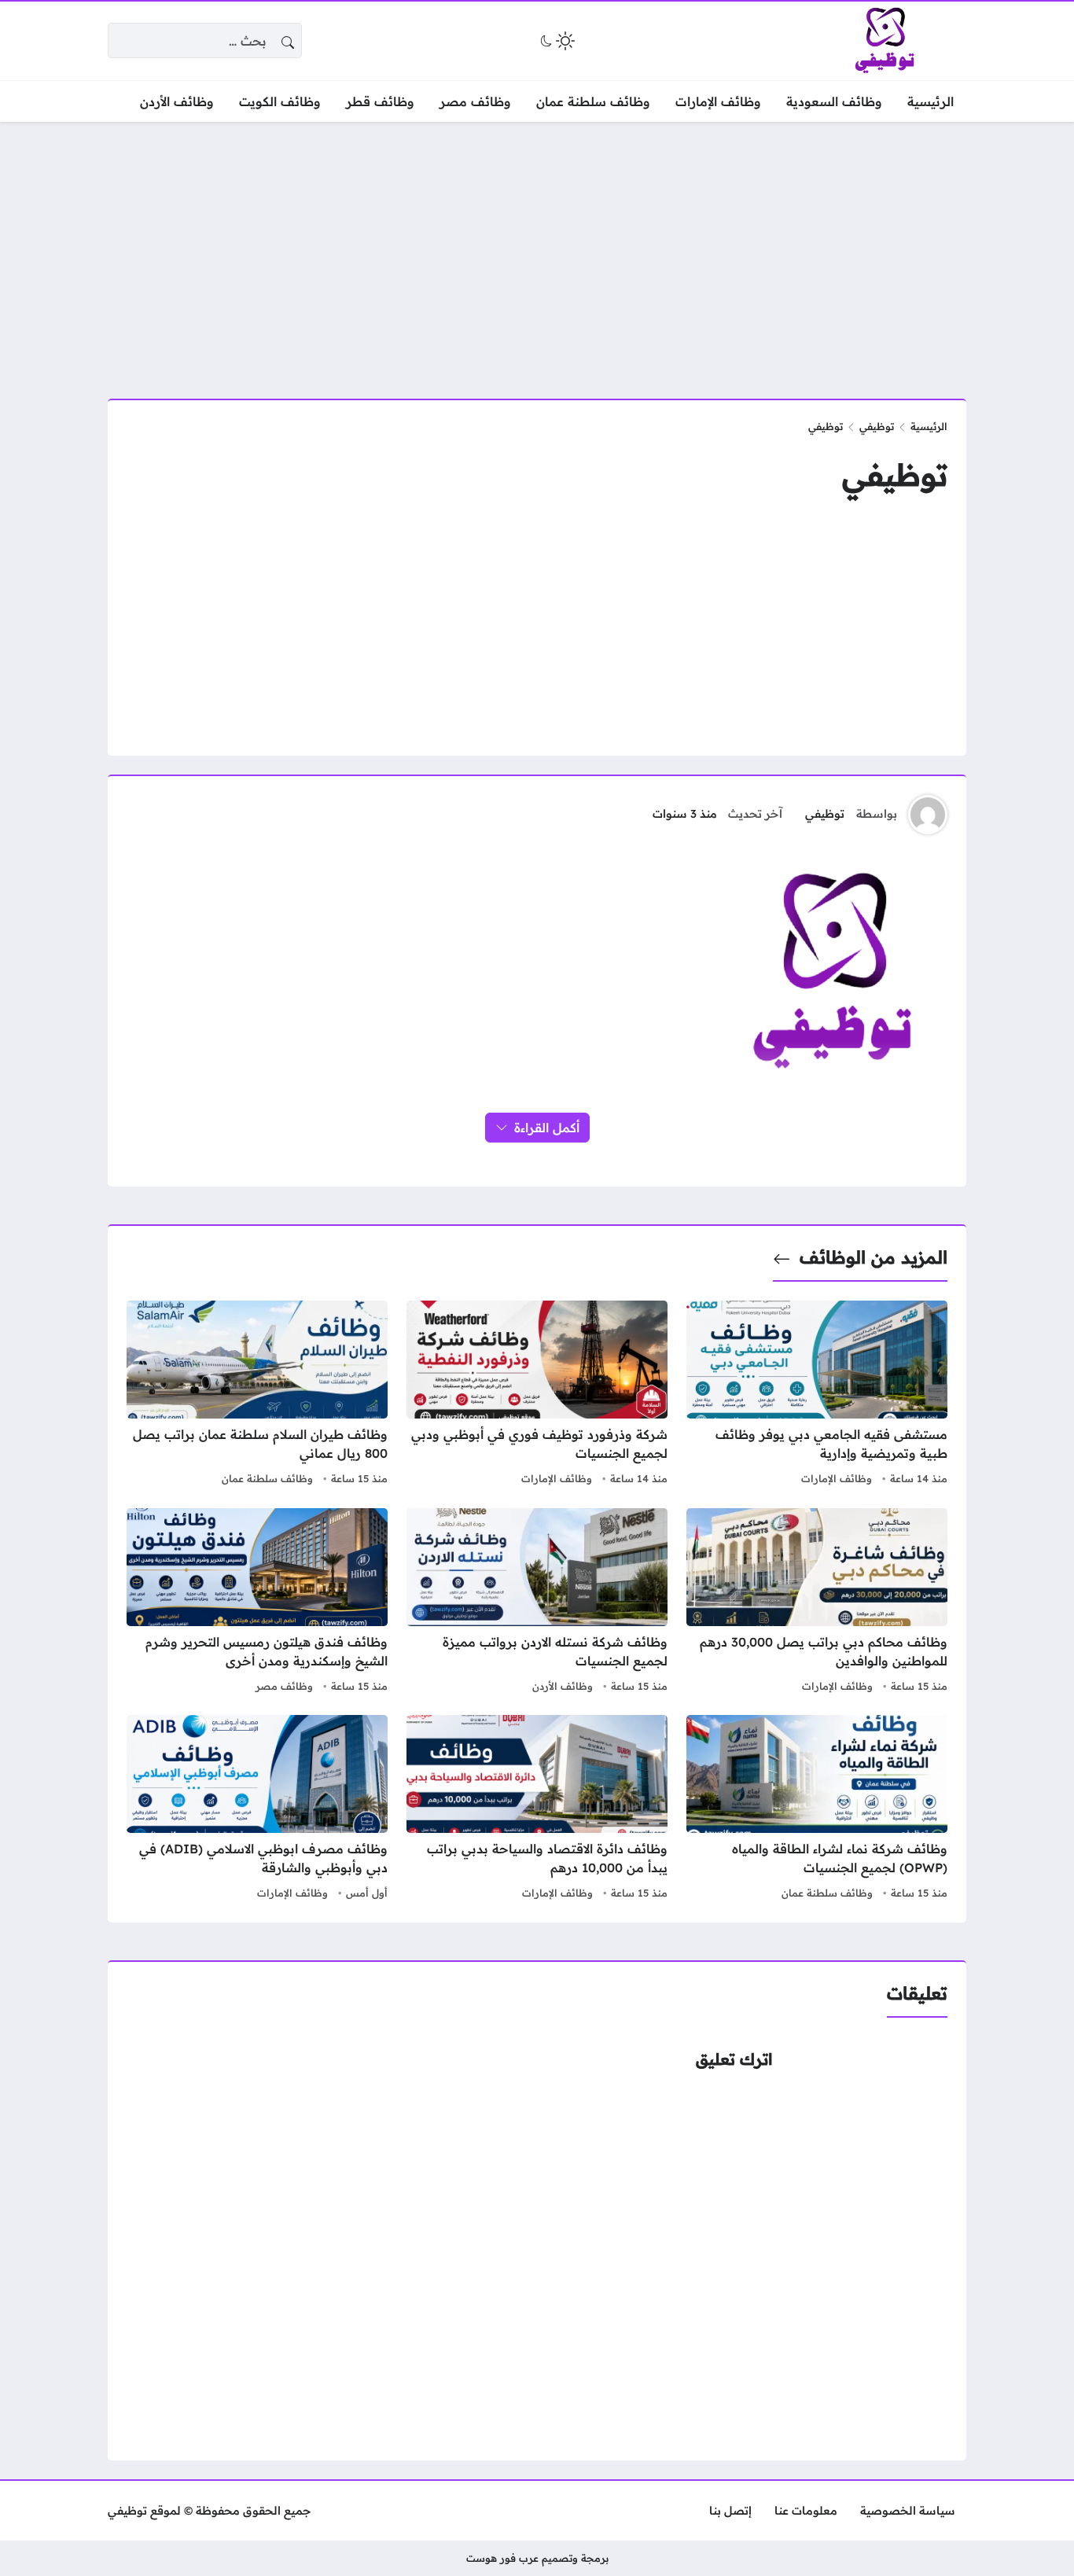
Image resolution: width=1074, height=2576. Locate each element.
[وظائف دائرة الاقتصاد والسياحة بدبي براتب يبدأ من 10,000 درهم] (537, 1809)
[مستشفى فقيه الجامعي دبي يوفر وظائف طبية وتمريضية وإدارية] (817, 1395)
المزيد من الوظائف (874, 1257)
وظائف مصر (284, 1686)
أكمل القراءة (547, 1128)
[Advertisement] (537, 251)
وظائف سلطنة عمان (267, 1478)
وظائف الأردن (563, 1686)
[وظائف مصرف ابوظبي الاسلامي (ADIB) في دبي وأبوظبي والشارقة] (257, 1809)
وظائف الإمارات (837, 1478)
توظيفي (877, 426)
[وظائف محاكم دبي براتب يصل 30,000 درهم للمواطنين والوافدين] (817, 1603)
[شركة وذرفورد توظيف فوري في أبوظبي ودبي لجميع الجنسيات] (537, 1395)
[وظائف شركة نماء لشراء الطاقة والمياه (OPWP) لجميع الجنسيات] (817, 1809)
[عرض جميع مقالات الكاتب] (928, 815)
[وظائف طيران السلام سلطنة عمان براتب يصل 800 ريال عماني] (257, 1395)
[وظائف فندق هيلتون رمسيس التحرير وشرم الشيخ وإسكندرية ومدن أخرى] (257, 1603)
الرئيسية (929, 426)
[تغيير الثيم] (556, 41)
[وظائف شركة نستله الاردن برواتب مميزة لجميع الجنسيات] (537, 1603)
